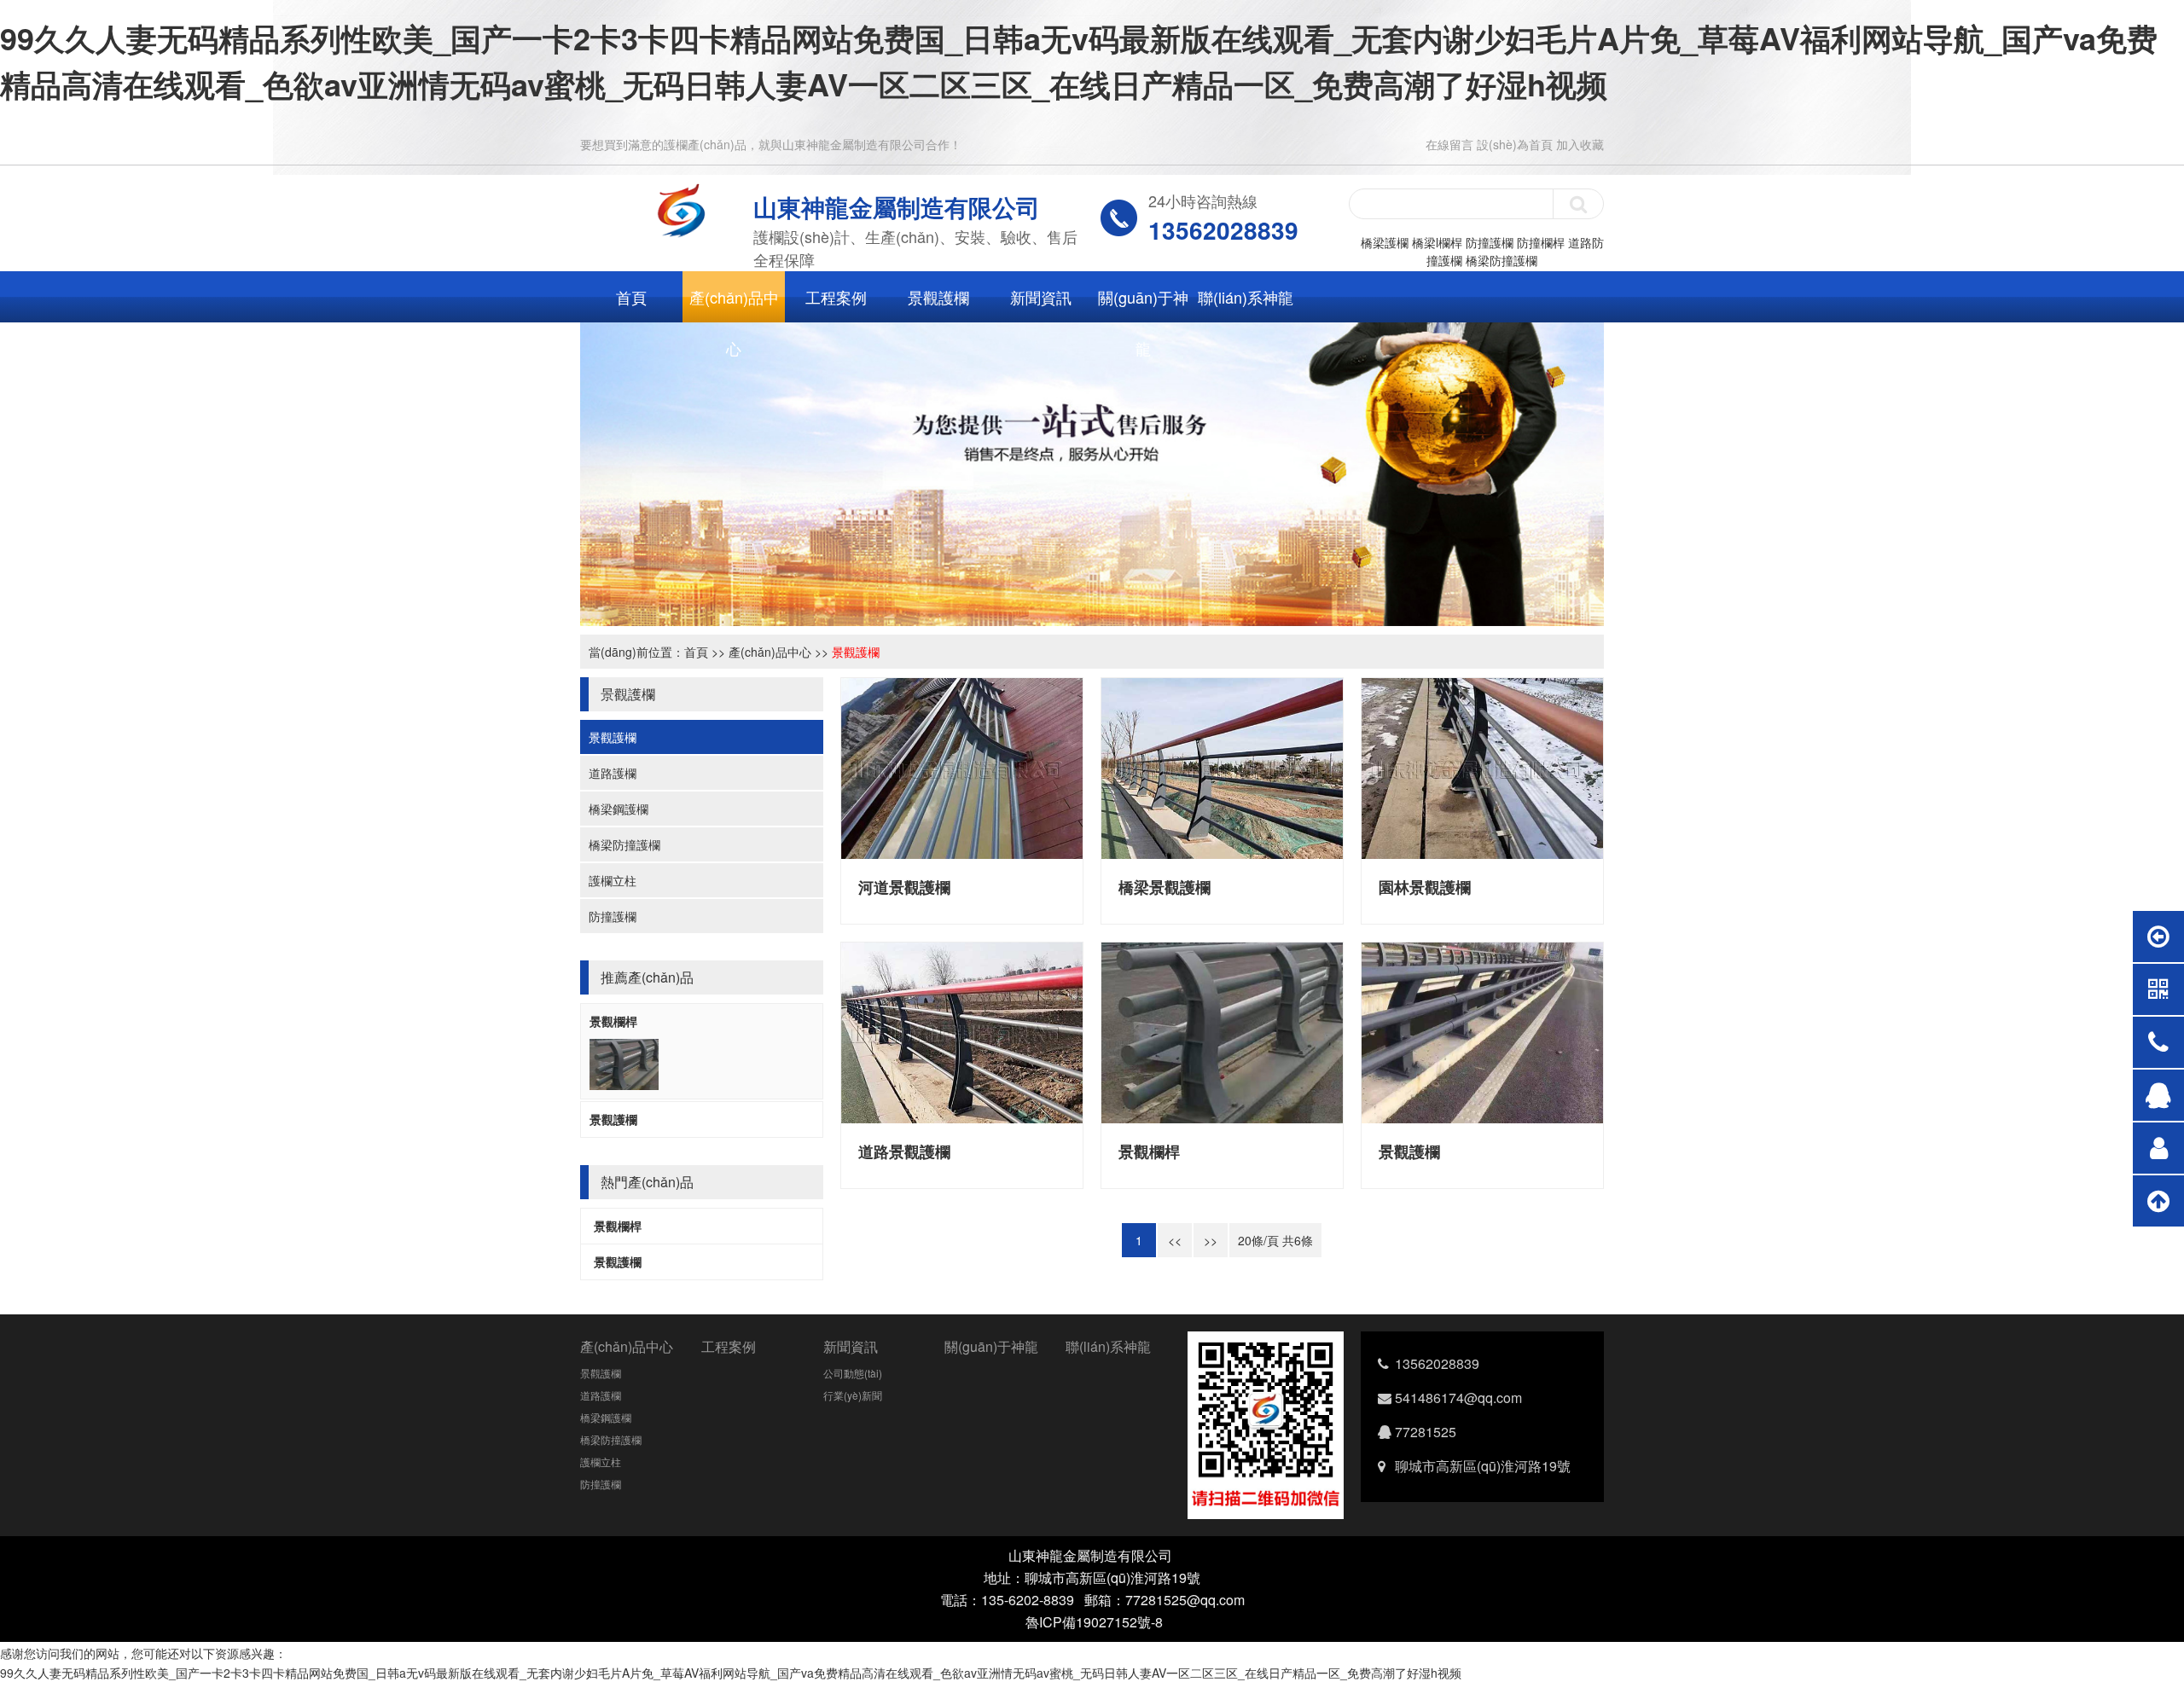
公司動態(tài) (853, 1373)
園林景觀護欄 (1425, 887)
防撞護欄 (1490, 242)
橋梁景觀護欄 (1165, 887)
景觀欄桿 (613, 1021)
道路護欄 (613, 773)
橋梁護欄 (1385, 242)
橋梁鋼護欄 (619, 809)
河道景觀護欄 (904, 887)
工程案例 (836, 297)
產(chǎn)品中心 (734, 304)
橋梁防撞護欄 (1501, 260)
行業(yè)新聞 (853, 1395)
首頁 (631, 297)
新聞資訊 (1041, 297)
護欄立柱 (613, 880)
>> (1211, 1240)
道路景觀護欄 (904, 1151)
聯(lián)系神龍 (1246, 297)
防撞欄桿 (1541, 242)
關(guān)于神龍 (1143, 304)
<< (1175, 1240)
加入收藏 (1580, 144)
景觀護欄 (938, 297)
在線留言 (1449, 144)
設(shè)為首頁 (1515, 144)
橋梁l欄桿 (1437, 242)
